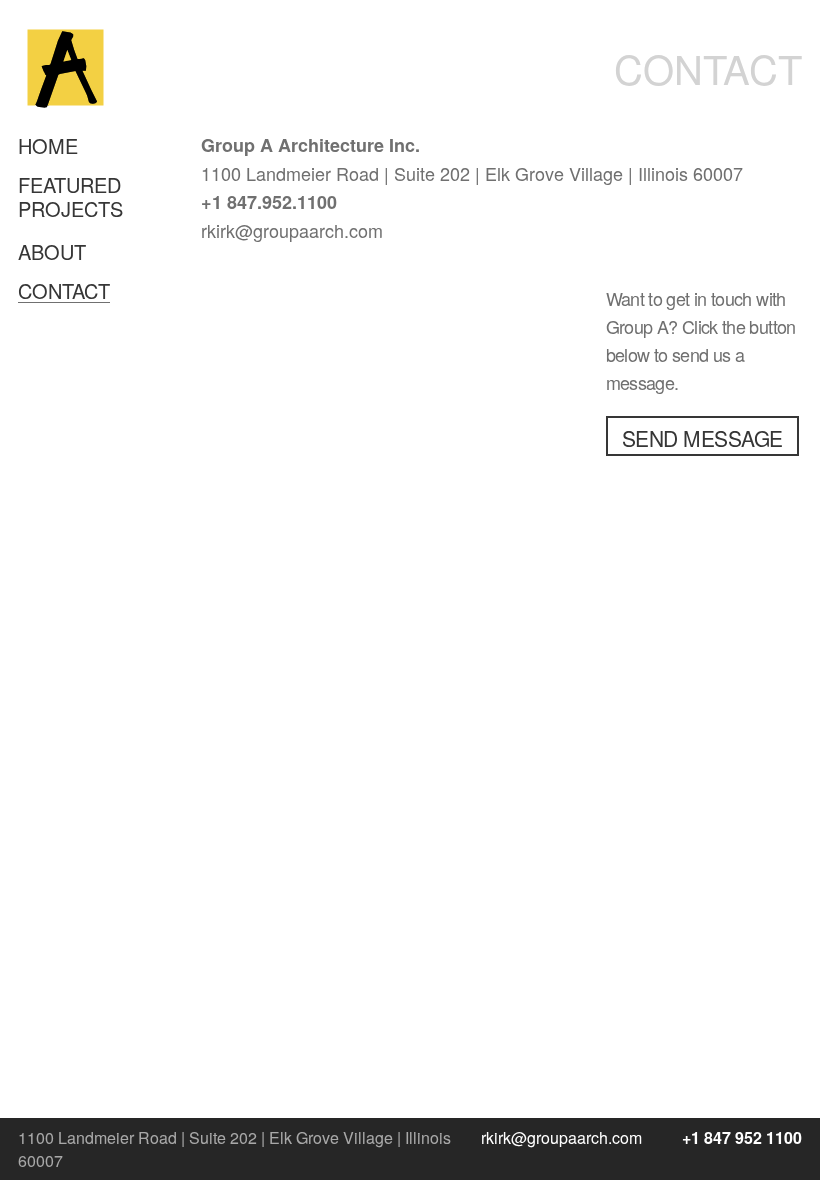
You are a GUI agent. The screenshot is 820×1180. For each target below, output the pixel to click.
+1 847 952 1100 (742, 1137)
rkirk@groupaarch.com (561, 1137)
